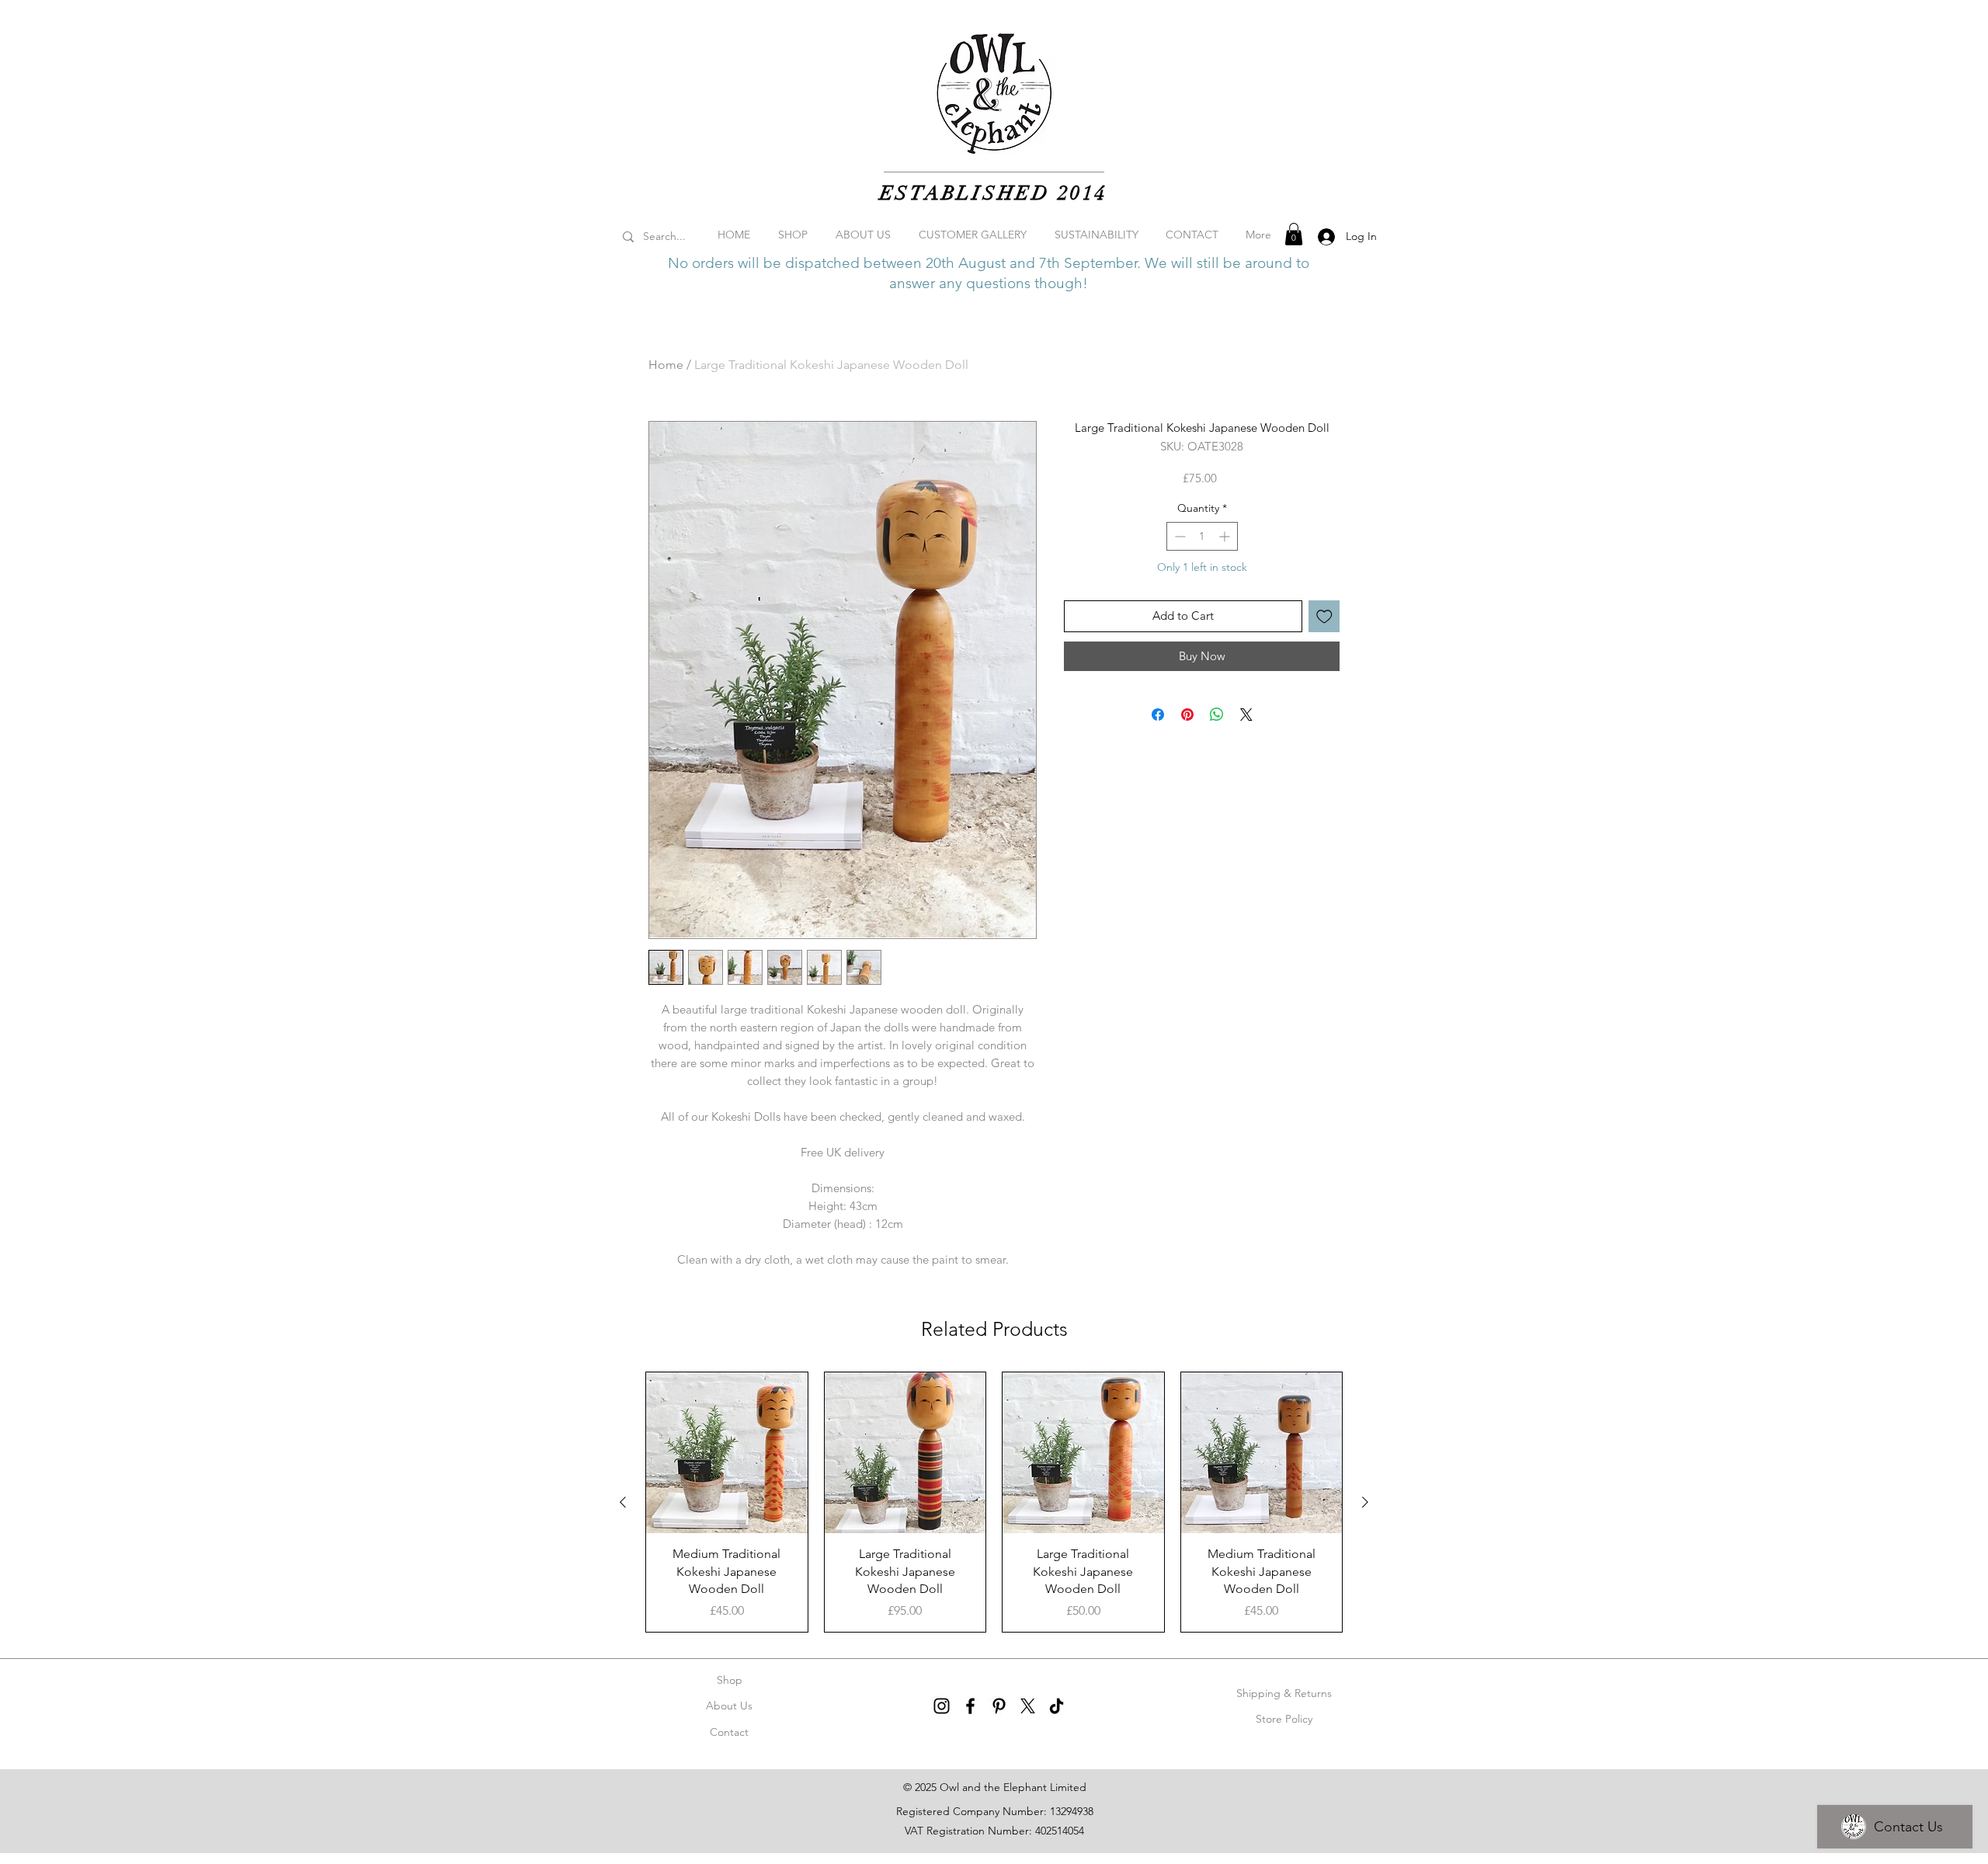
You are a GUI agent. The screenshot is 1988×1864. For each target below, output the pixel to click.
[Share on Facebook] (1158, 715)
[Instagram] (942, 1706)
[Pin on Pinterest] (1187, 715)
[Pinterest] (999, 1706)
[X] (1028, 1706)
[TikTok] (1057, 1706)
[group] (994, 1502)
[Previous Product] (623, 1502)
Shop (730, 1680)
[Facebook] (970, 1706)
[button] (1294, 234)
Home (666, 365)
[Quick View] (727, 1453)
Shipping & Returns (1284, 1693)
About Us (729, 1706)
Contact (729, 1732)
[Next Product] (1365, 1502)
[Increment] (1226, 536)
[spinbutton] (1202, 536)
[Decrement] (1178, 536)
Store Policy (1284, 1719)
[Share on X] (1246, 715)
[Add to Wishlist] (1324, 616)
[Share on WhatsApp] (1217, 715)
